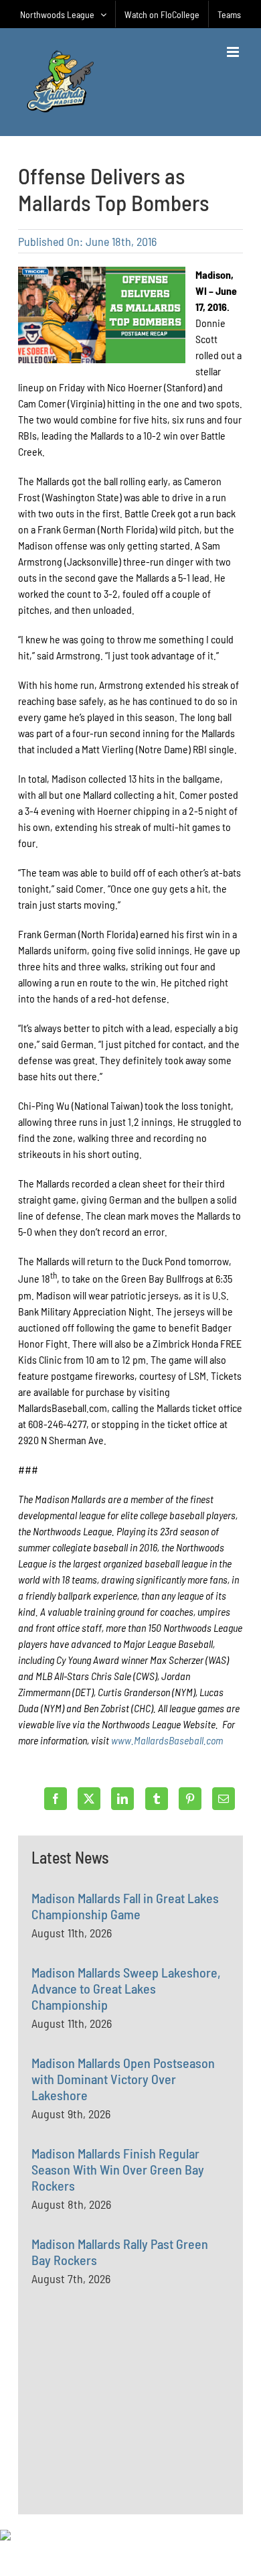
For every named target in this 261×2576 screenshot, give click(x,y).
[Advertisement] (132, 2431)
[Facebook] (56, 1799)
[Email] (224, 1799)
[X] (89, 1799)
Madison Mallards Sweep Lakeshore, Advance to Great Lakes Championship (126, 1988)
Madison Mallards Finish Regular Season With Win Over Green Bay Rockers (118, 2169)
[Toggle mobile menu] (234, 52)
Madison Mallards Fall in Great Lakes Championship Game (125, 1906)
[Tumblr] (157, 1799)
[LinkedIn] (122, 1799)
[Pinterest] (190, 1799)
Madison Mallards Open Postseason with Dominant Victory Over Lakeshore (123, 2079)
